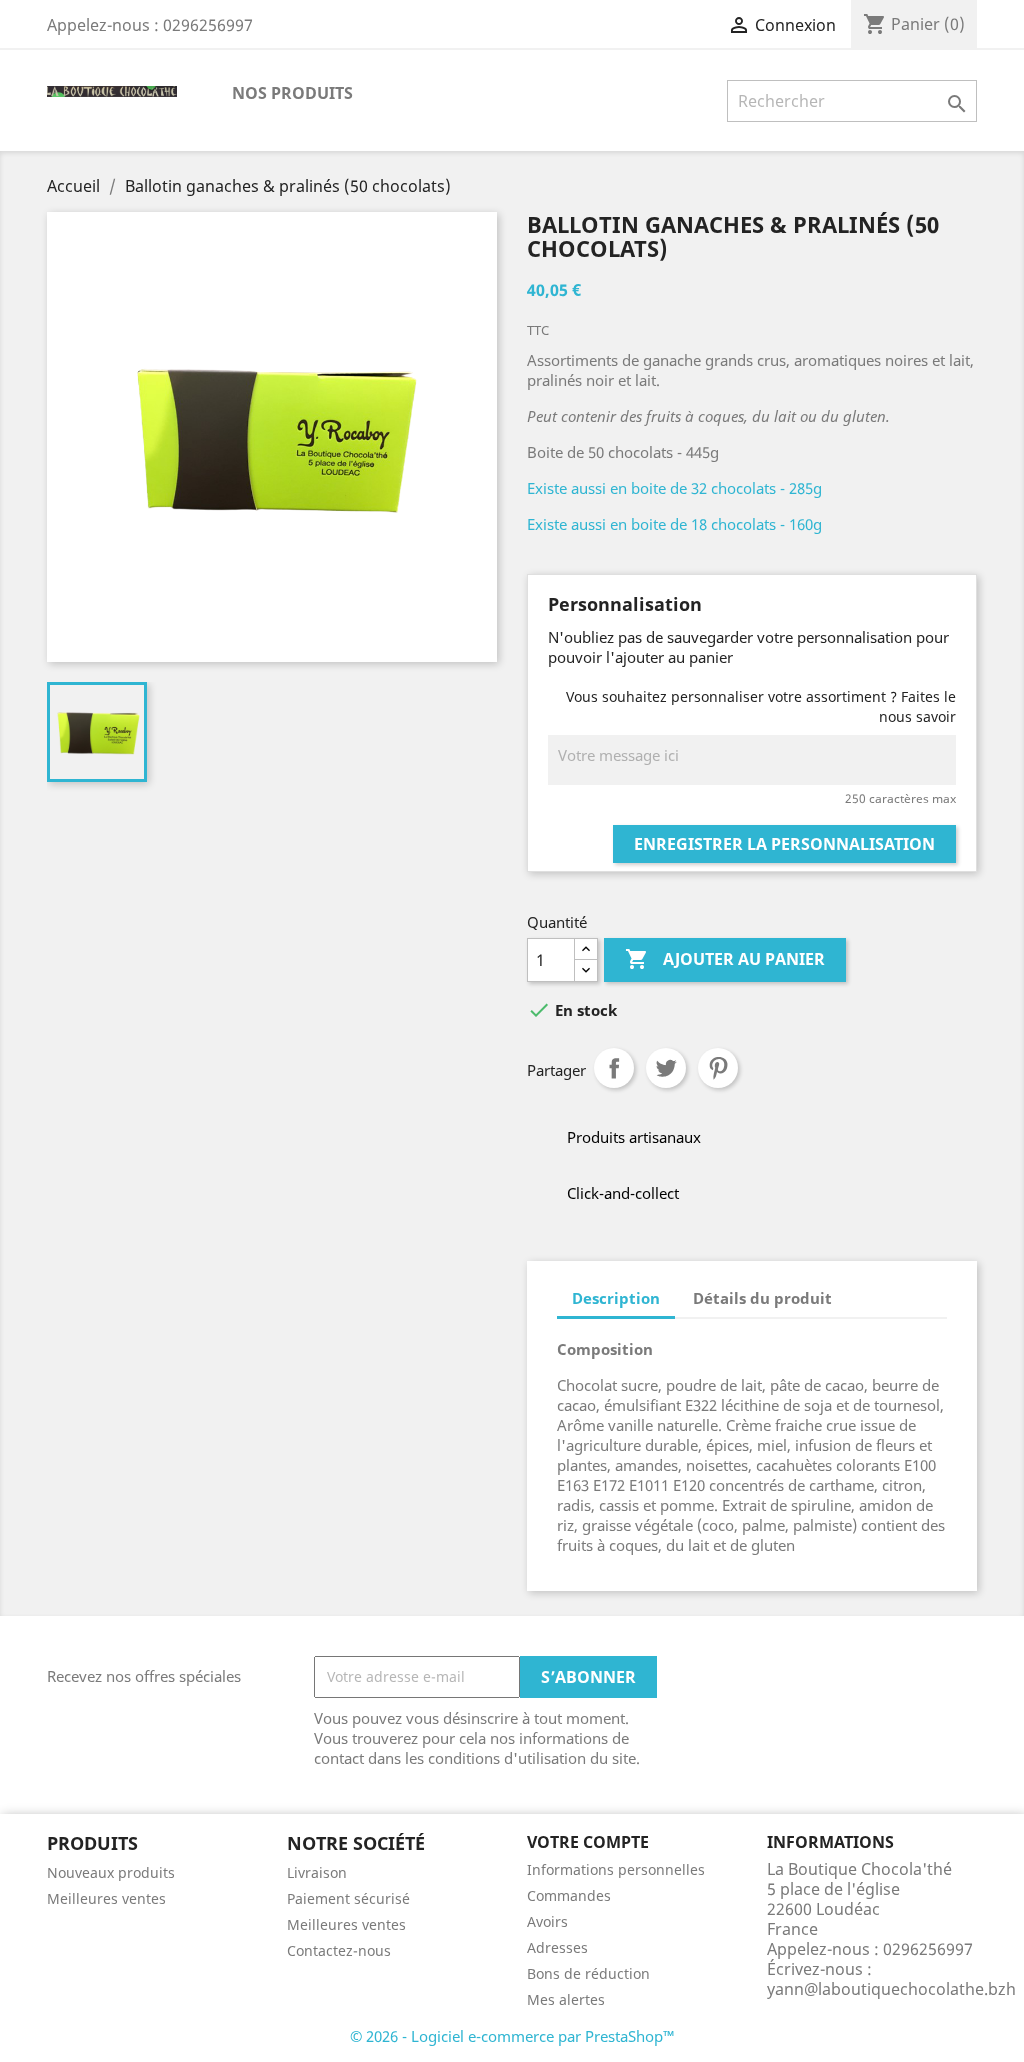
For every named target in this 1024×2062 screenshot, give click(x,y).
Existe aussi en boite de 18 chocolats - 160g (674, 524)
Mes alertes (566, 1999)
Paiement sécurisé (348, 1898)
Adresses (557, 1947)
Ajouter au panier (725, 959)
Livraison (317, 1872)
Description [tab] (616, 1298)
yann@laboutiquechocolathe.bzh (891, 1989)
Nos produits (292, 93)
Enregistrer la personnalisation (784, 844)
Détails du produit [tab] (762, 1298)
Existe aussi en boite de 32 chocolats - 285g (674, 488)
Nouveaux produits (111, 1872)
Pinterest (718, 1068)
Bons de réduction (588, 1973)
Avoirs (547, 1921)
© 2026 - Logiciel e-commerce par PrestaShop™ (512, 2036)
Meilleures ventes (106, 1898)
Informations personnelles (616, 1869)
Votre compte (588, 1842)
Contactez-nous (339, 1950)
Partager (614, 1068)
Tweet (666, 1068)
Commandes (569, 1895)
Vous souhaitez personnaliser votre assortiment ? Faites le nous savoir (761, 706)
